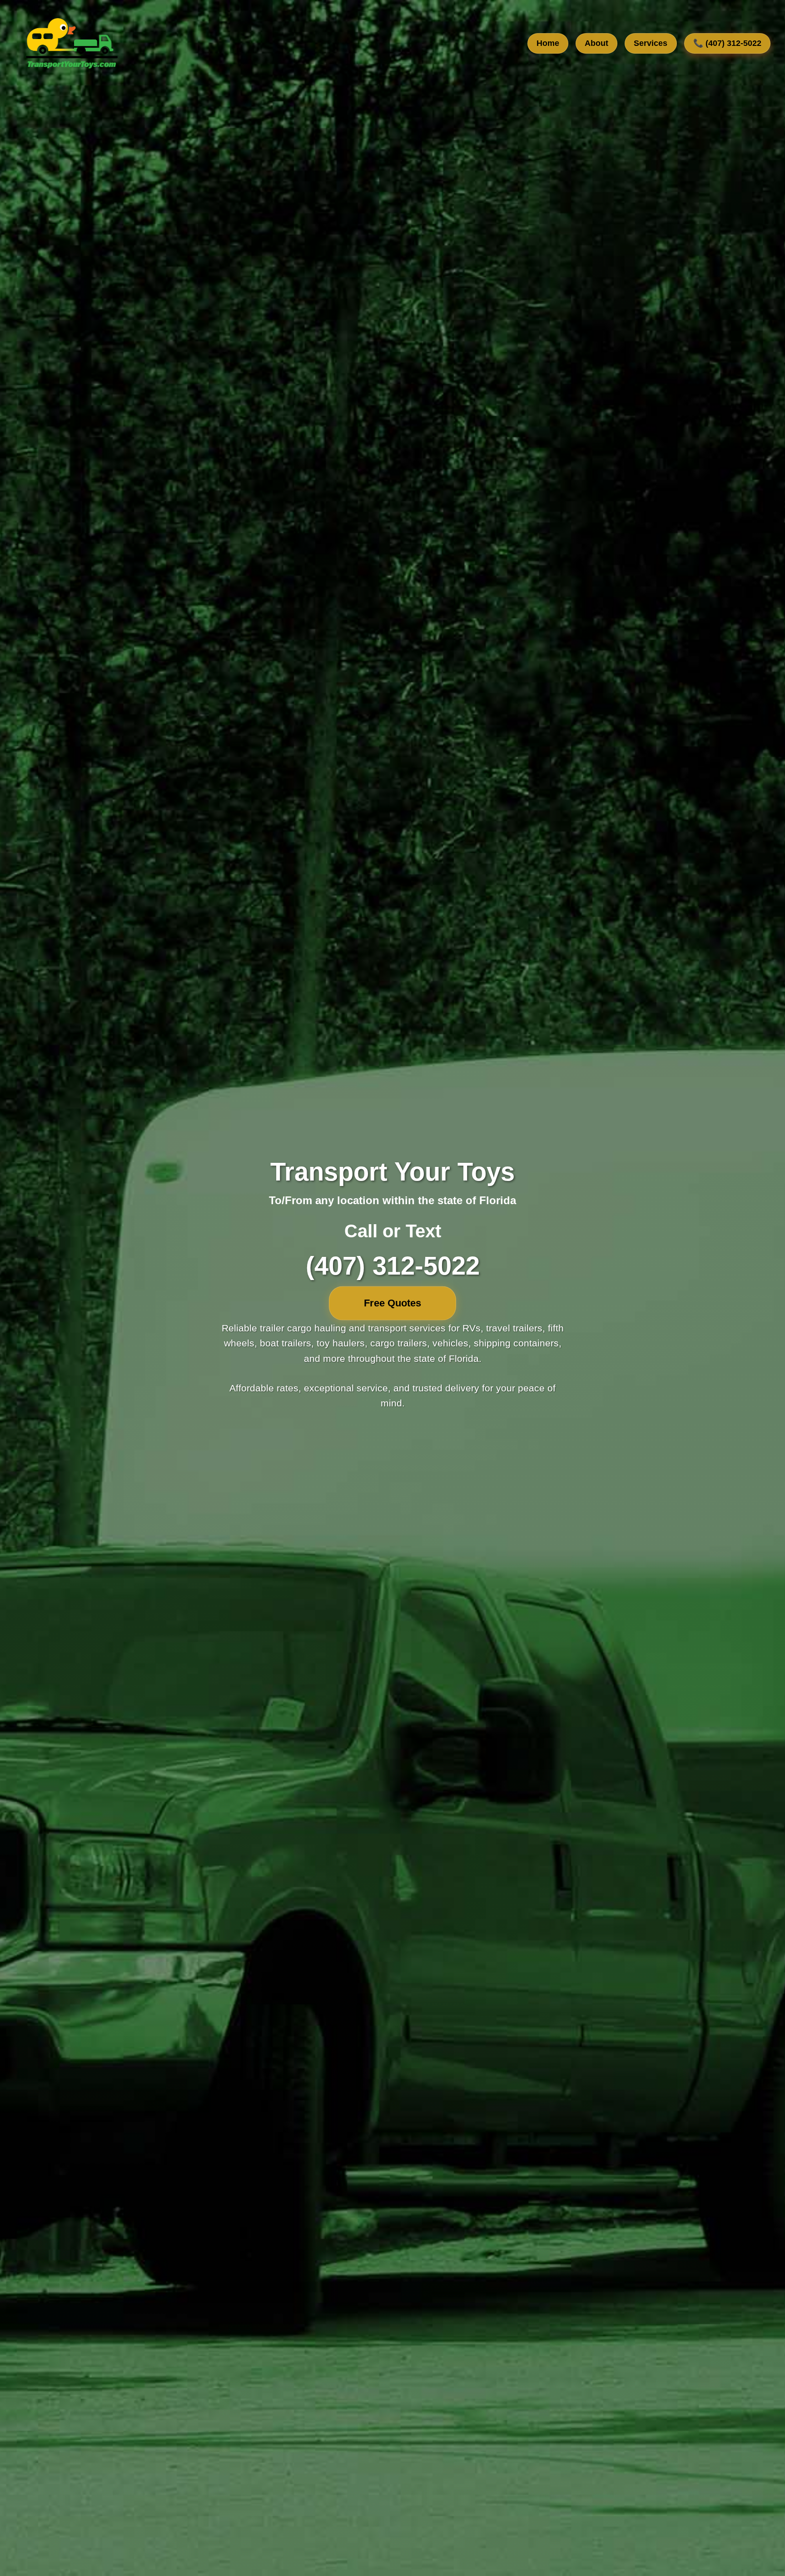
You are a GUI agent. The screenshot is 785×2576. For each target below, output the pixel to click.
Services (651, 44)
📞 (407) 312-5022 (727, 44)
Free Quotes (392, 1303)
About (596, 44)
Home (548, 44)
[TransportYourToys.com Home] (71, 44)
